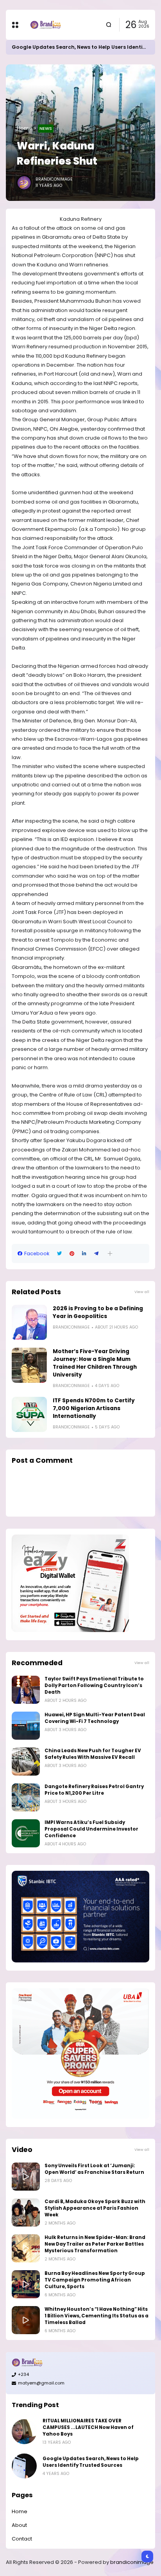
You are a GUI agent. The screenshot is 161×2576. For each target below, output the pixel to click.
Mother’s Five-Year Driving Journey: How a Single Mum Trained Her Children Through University (95, 1363)
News (46, 128)
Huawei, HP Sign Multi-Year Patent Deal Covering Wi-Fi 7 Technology (95, 1718)
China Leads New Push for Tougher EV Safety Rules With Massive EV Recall (93, 1754)
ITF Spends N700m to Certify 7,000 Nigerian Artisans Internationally (94, 1408)
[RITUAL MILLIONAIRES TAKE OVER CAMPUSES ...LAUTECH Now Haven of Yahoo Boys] (24, 2432)
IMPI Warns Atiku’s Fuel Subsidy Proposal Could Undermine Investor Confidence (91, 1829)
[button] (110, 1253)
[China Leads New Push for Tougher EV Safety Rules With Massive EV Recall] (26, 1762)
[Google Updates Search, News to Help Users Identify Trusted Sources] (24, 2466)
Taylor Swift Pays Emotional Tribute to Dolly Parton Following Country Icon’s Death (94, 1685)
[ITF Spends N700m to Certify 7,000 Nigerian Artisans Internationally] (29, 1414)
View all (142, 1292)
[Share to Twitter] (59, 1254)
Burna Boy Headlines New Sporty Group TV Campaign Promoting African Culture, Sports (95, 2280)
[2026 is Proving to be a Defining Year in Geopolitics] (29, 1322)
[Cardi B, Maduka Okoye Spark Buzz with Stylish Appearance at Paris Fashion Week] (26, 2212)
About (19, 2525)
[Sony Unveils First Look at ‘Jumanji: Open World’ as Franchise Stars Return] (26, 2177)
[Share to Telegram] (96, 1254)
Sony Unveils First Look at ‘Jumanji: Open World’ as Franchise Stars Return (94, 2169)
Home (25, 128)
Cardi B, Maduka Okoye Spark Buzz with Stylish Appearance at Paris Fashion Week (95, 2208)
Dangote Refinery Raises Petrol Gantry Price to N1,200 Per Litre (94, 1790)
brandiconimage (132, 2562)
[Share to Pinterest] (72, 1254)
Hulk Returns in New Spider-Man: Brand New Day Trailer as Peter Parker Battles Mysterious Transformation (95, 2244)
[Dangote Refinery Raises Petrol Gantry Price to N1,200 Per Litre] (26, 1797)
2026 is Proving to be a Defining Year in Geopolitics (98, 1312)
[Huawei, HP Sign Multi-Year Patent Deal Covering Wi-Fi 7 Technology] (26, 1726)
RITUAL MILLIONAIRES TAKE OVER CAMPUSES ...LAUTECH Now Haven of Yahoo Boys (88, 2427)
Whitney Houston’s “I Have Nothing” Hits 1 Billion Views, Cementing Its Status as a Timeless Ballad (97, 2316)
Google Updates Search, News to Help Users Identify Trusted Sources (91, 2462)
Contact (22, 2539)
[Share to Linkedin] (84, 1254)
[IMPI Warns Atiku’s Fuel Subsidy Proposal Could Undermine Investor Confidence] (26, 1833)
